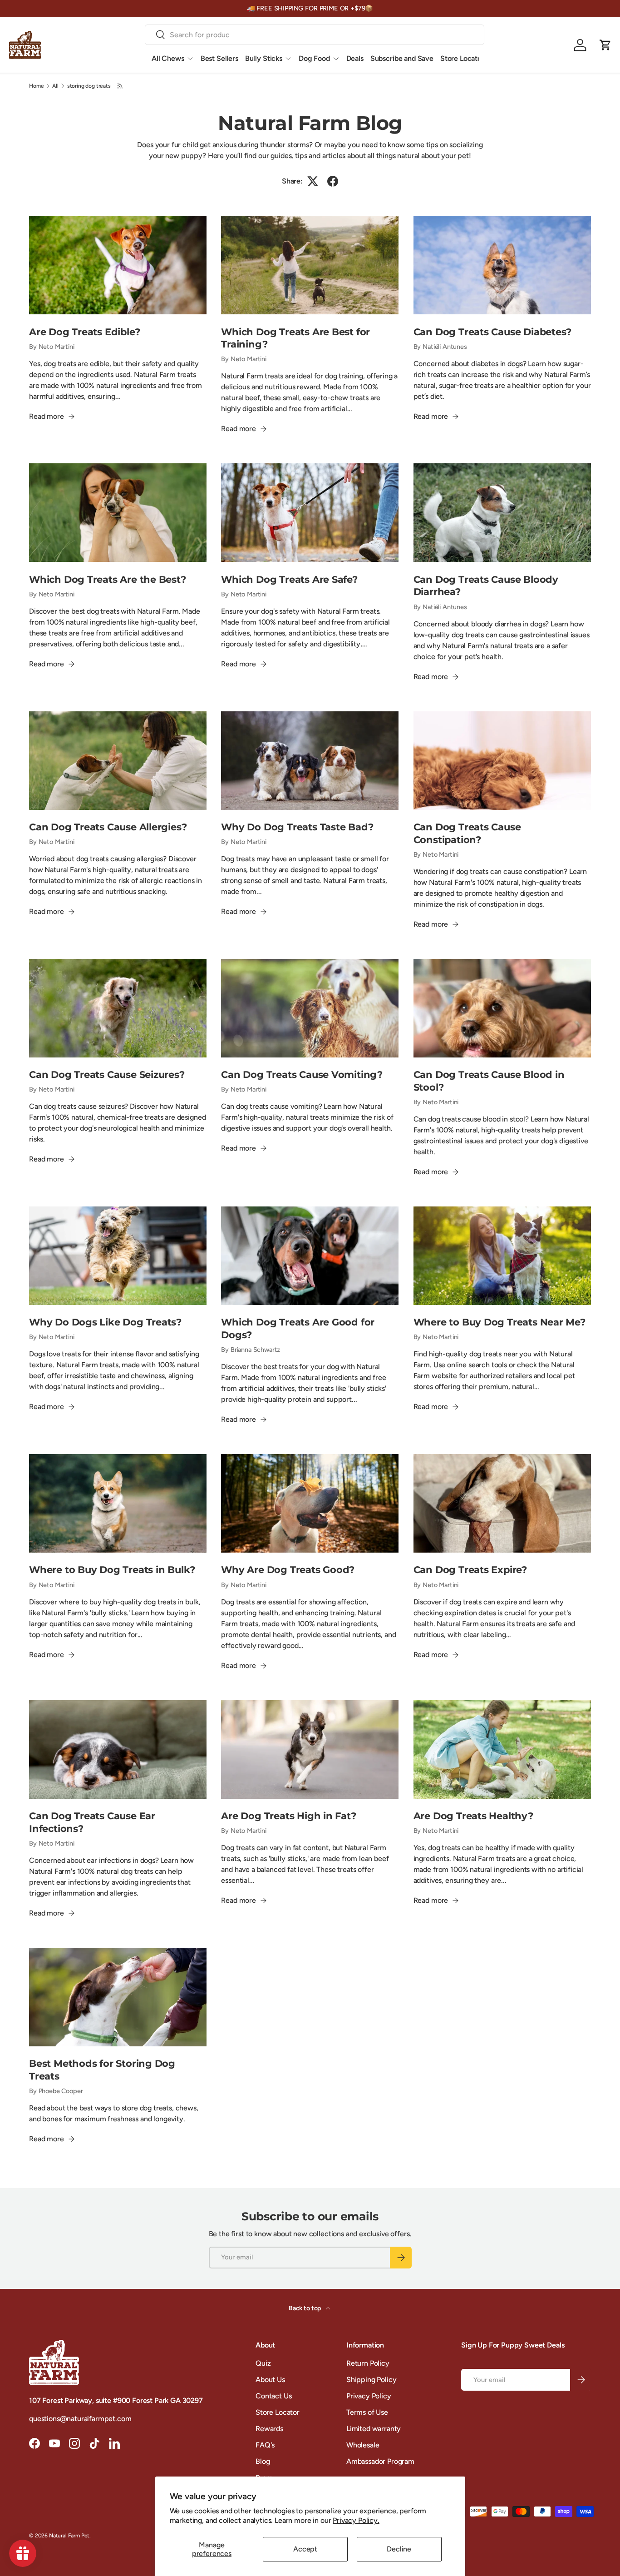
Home (36, 86)
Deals (355, 58)
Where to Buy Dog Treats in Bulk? (112, 1569)
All (55, 86)
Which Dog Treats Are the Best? (108, 579)
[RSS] (121, 86)
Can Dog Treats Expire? (470, 1569)
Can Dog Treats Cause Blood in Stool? (489, 1081)
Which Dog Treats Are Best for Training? (295, 338)
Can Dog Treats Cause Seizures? (107, 1074)
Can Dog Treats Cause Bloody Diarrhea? (486, 586)
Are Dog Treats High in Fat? (288, 1816)
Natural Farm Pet (69, 2536)
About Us (270, 2380)
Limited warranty (374, 2429)
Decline (399, 2549)
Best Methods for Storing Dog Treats (102, 2070)
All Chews (168, 58)
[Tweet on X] (313, 181)
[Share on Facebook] (333, 181)
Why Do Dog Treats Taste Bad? (297, 827)
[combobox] (315, 35)
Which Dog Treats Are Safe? (289, 579)
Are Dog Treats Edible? (84, 332)
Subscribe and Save (402, 58)
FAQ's (265, 2445)
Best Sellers (219, 58)
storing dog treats (89, 86)
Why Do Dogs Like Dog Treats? (105, 1322)
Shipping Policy (372, 2380)
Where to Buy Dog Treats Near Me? (499, 1322)
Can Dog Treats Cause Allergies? (108, 827)
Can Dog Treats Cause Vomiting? (302, 1074)
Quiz (263, 2363)
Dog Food (314, 58)
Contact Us (273, 2396)
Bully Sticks (264, 58)
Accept (305, 2549)
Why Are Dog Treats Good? (288, 1569)
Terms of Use (367, 2412)
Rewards (269, 2429)
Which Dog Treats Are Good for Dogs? (298, 1328)
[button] (605, 45)
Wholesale (363, 2445)
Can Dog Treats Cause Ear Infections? (92, 1822)
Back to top (305, 2308)
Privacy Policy (369, 2396)
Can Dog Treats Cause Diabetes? (493, 332)
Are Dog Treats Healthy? (473, 1816)
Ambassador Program (380, 2461)
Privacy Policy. (356, 2520)
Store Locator (462, 58)
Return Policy (368, 2363)
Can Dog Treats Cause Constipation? (467, 833)
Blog (263, 2461)
